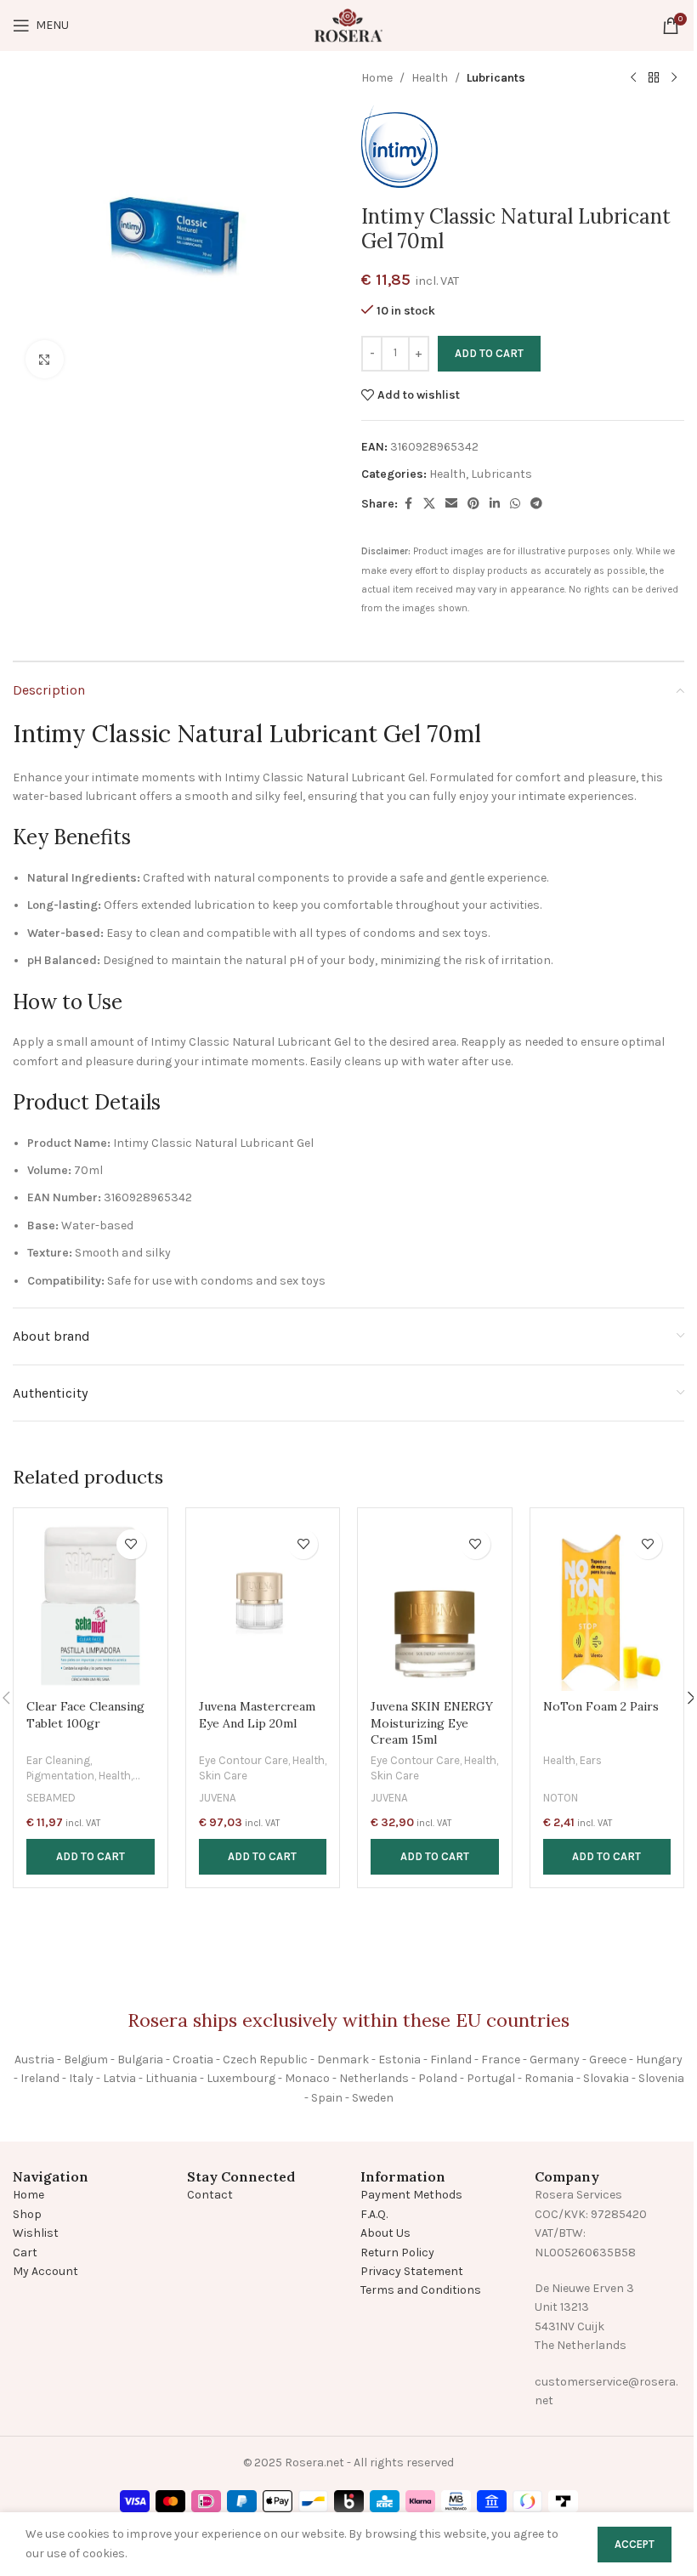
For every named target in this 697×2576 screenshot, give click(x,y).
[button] (91, 1857)
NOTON (561, 1798)
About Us (385, 2233)
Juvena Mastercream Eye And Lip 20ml (257, 1715)
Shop (27, 2214)
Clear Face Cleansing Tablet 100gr (85, 1715)
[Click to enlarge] (45, 359)
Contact (210, 2195)
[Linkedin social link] (495, 504)
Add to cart (489, 353)
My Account (45, 2271)
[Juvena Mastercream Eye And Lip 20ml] (263, 1606)
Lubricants (496, 78)
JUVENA (218, 1798)
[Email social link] (451, 504)
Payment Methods (411, 2195)
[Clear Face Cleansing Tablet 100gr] (91, 1606)
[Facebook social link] (408, 504)
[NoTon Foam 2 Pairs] (607, 1606)
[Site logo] (348, 24)
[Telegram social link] (536, 504)
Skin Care (223, 1776)
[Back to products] (654, 78)
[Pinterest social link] (473, 504)
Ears (591, 1760)
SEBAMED (51, 1798)
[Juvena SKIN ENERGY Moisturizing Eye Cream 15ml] (435, 1606)
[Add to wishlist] (131, 1544)
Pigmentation (60, 1776)
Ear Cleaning (58, 1760)
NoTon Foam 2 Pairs (601, 1706)
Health (430, 78)
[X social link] (429, 504)
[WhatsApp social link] (515, 504)
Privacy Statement (412, 2271)
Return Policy (397, 2253)
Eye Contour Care (244, 1760)
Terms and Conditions (421, 2290)
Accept (635, 2544)
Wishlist (36, 2233)
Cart (25, 2253)
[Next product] (674, 78)
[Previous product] (633, 78)
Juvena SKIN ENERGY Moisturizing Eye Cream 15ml (432, 1723)
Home (377, 78)
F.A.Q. (374, 2214)
